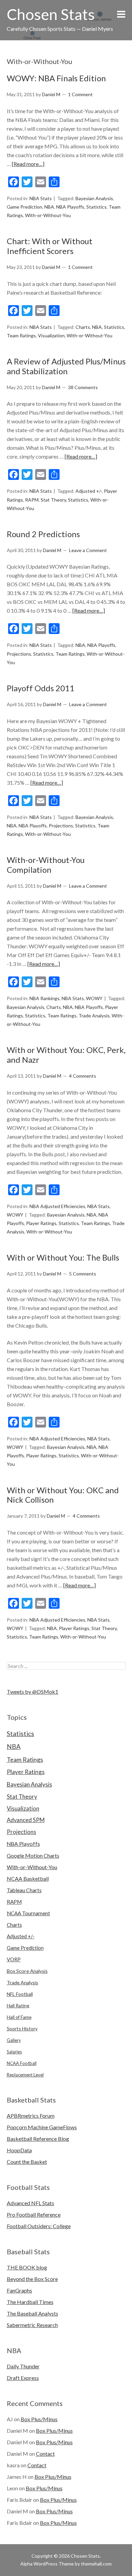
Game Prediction (25, 207)
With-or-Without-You (48, 215)
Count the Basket (27, 2162)
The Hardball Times (30, 2302)
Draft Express (23, 2378)
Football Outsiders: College (39, 2226)
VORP (14, 1959)
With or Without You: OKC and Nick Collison (63, 1495)
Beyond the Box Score (32, 2279)
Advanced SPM (26, 1820)
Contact (45, 2454)
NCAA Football (22, 2063)
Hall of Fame (19, 2017)
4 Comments (83, 1076)
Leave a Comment (88, 550)
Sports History (22, 2029)
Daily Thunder (23, 2366)
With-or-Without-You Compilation (46, 865)
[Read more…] (28, 164)
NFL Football (20, 1994)
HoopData (19, 2150)
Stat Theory (53, 500)
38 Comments (83, 387)
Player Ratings (41, 1223)
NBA (49, 207)
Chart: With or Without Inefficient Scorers (50, 246)
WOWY (94, 998)
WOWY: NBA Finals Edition (56, 78)
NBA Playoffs (70, 207)
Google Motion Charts (33, 1855)
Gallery (14, 2040)
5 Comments (83, 1274)
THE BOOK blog (27, 2267)
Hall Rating (18, 2005)
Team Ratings (21, 335)
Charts (83, 327)
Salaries (14, 2052)
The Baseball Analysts (32, 2313)
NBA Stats (41, 198)
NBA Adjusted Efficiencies (57, 1206)
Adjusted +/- (89, 491)
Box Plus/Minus (39, 2419)
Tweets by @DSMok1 (32, 1692)
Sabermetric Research (32, 2325)
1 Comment (80, 94)
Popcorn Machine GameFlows (42, 2127)
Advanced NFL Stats (30, 2203)
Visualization (51, 335)
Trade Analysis (94, 1016)
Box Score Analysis (27, 1971)
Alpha (26, 2564)
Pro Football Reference (34, 2214)
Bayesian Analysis (94, 198)
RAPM (32, 500)
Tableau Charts (24, 1890)
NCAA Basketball (28, 1878)
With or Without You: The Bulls (63, 1257)
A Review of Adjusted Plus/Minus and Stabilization (66, 366)
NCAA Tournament (28, 1913)
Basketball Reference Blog (38, 2139)
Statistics (96, 207)
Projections (19, 654)
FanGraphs (19, 2290)
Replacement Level (25, 2075)
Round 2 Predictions (43, 534)
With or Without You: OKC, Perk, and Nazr (66, 1055)
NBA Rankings (45, 998)
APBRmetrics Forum (31, 2116)
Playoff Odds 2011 (41, 688)
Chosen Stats (51, 14)
